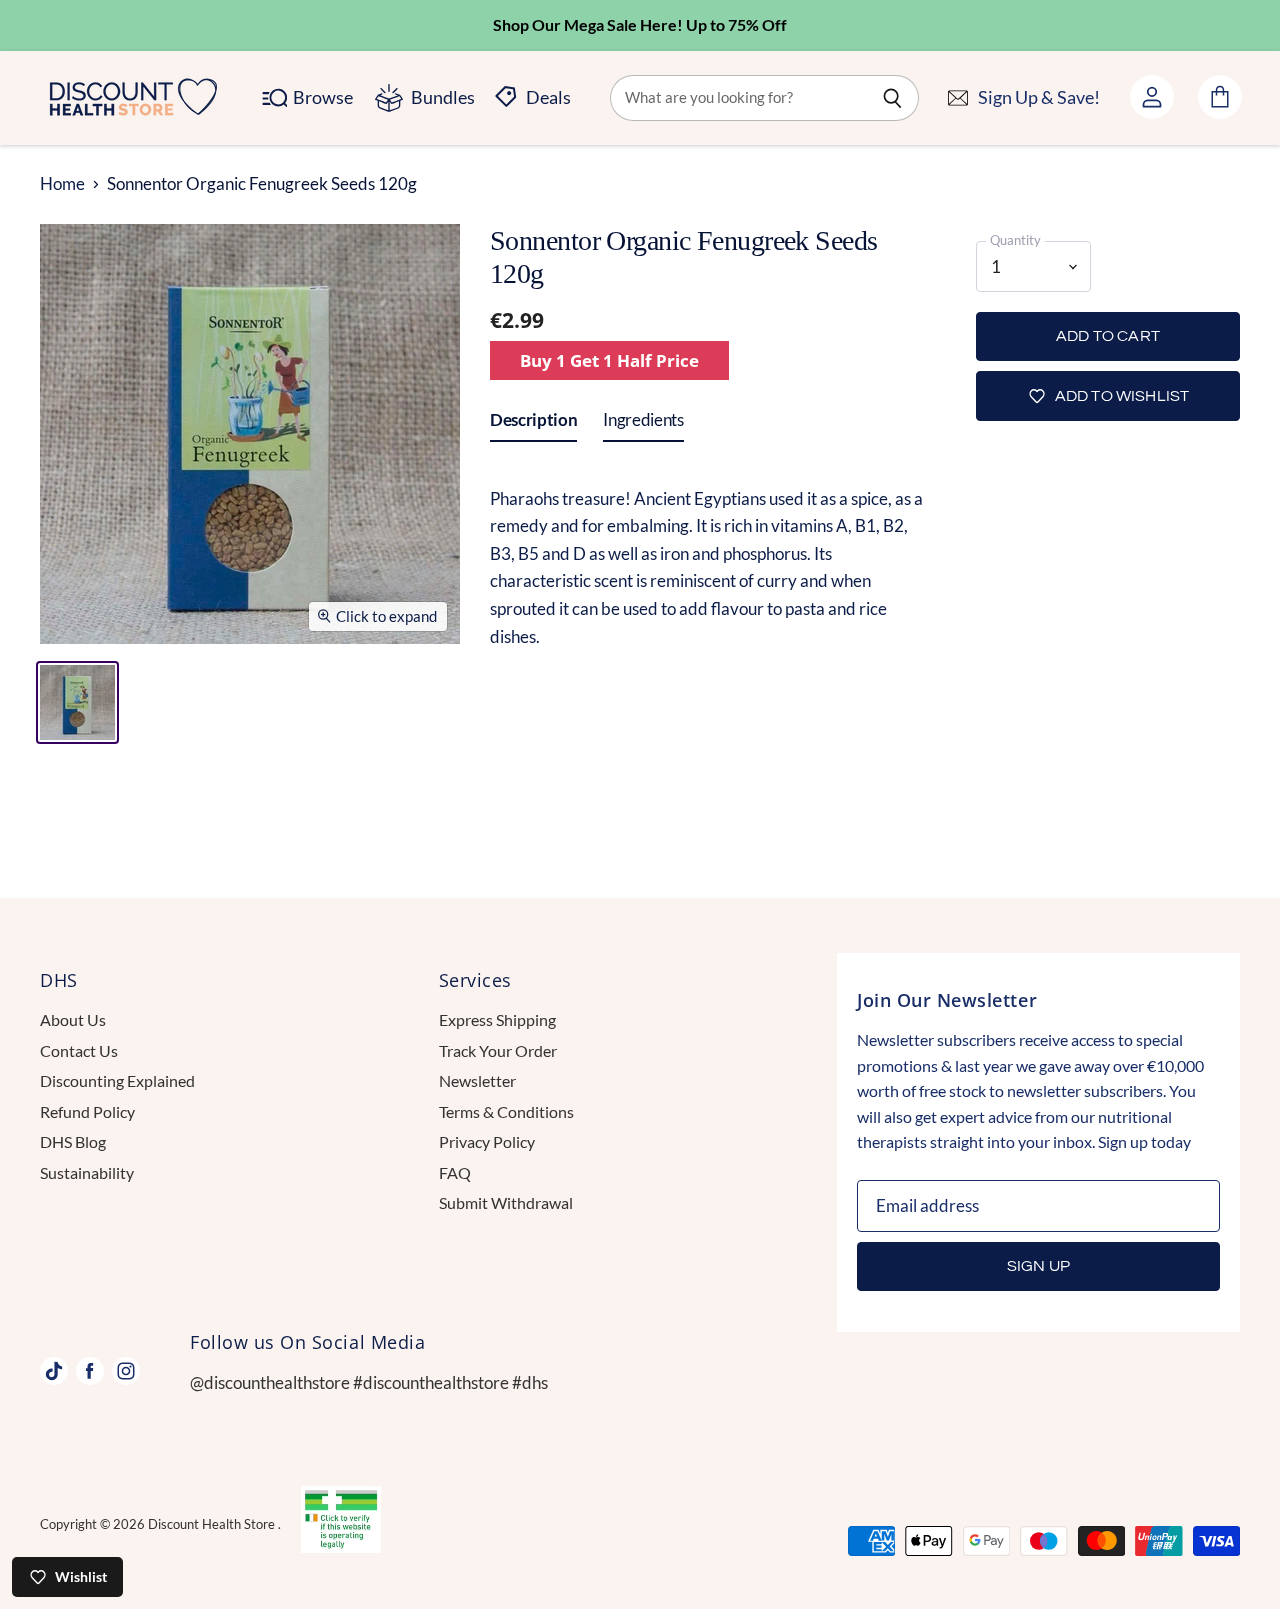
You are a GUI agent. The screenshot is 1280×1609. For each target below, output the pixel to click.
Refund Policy (87, 1111)
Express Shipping (497, 1019)
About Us (73, 1019)
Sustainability (87, 1172)
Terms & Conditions (506, 1111)
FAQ (455, 1172)
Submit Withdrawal (506, 1202)
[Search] (892, 98)
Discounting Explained (117, 1080)
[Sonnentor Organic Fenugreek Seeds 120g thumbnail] (77, 702)
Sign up (1038, 1266)
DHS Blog (73, 1141)
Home (62, 184)
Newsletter (477, 1080)
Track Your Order (498, 1050)
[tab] (533, 424)
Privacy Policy (487, 1141)
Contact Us (79, 1050)
